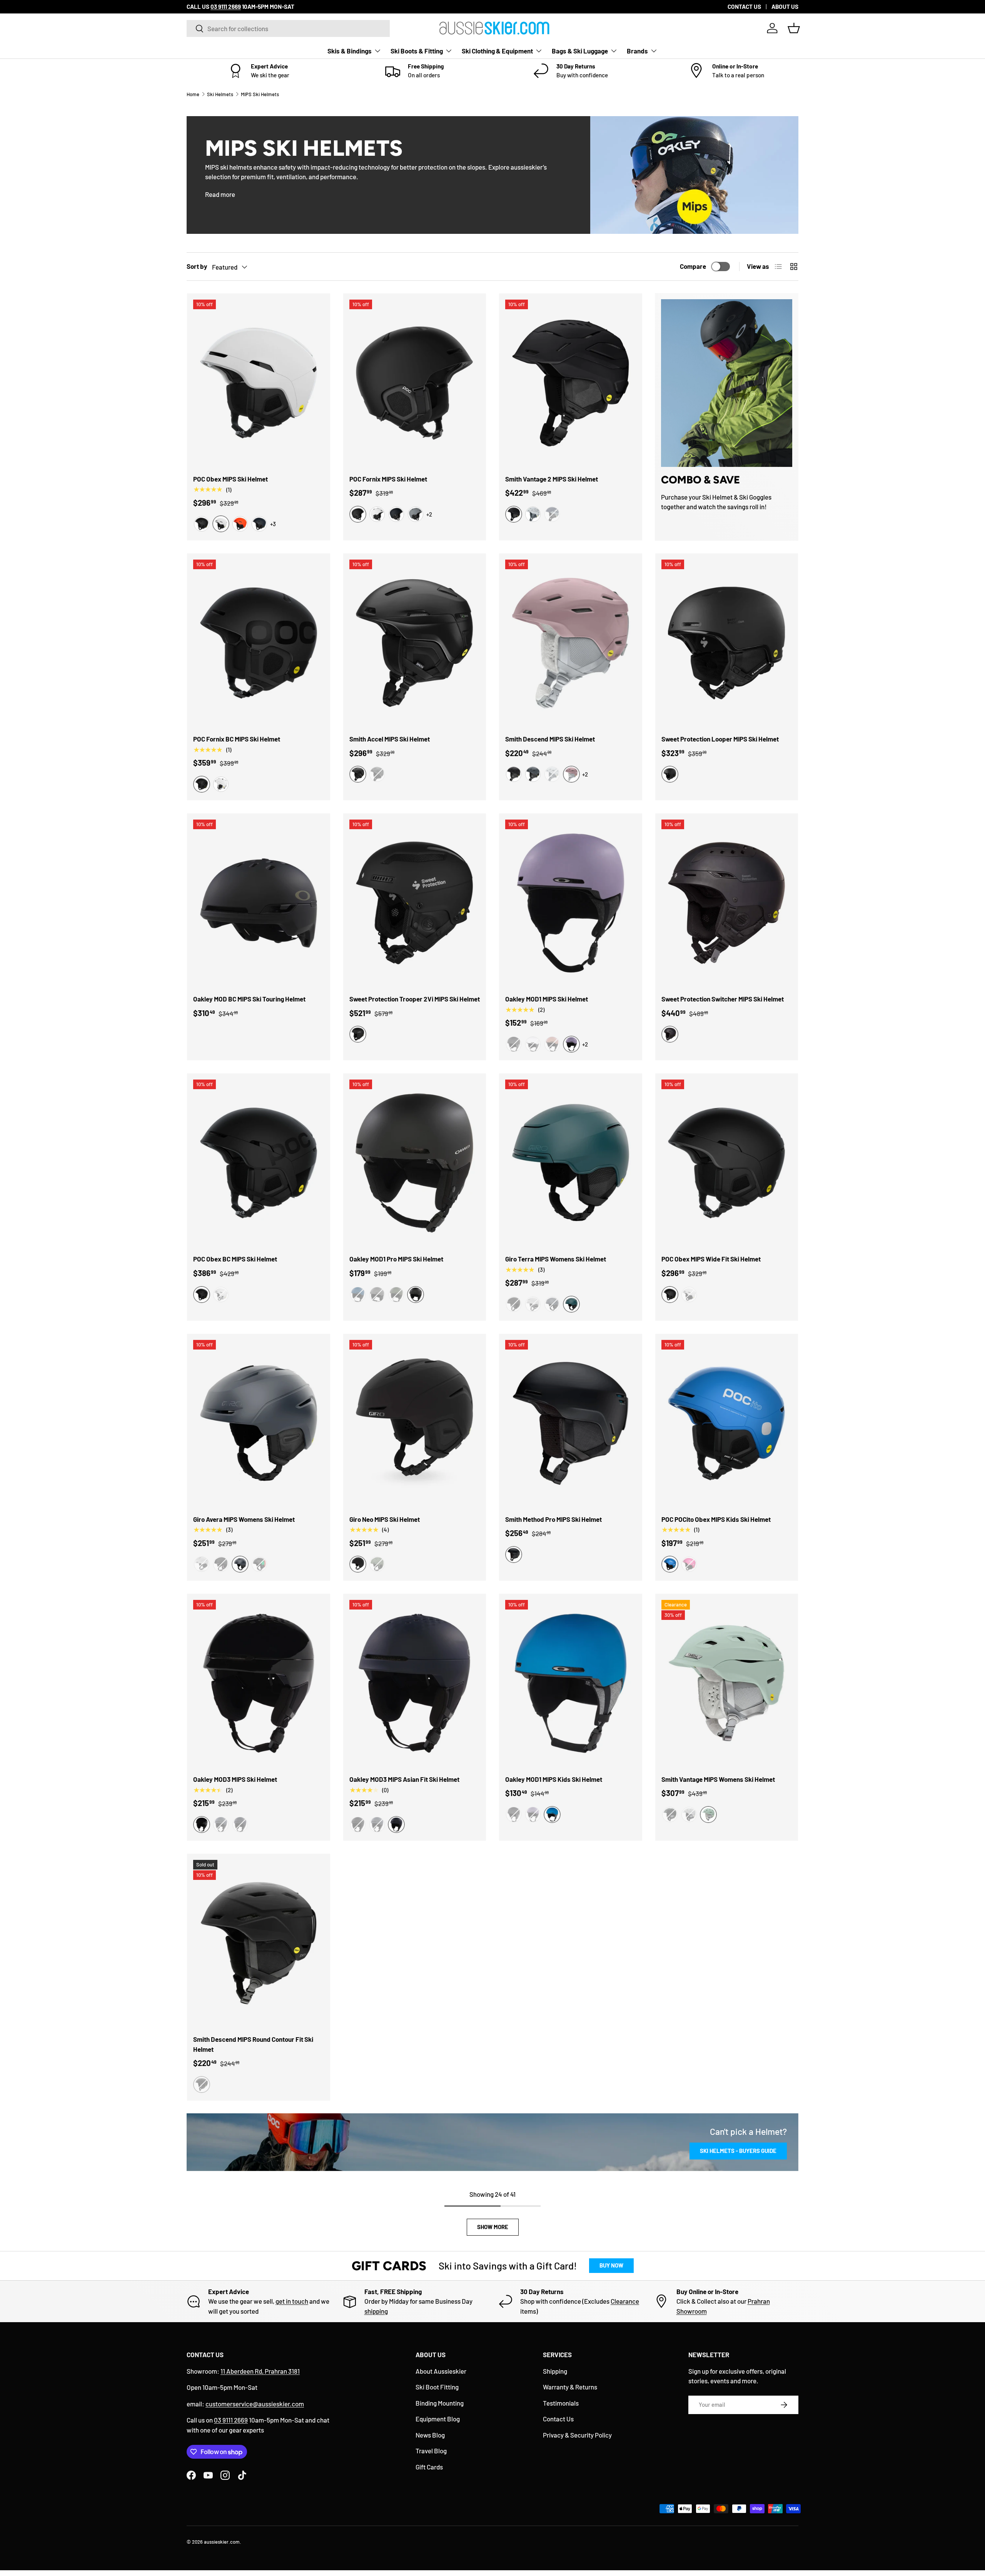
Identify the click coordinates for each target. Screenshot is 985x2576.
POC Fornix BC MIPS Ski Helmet (237, 739)
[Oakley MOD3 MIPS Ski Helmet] (259, 1683)
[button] (794, 28)
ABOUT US (785, 7)
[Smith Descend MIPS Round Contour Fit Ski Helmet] (259, 1943)
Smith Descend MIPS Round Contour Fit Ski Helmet (253, 2044)
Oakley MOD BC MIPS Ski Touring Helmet (249, 999)
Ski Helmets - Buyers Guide (738, 2151)
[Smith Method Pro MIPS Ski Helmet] (571, 1423)
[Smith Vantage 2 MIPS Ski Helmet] (571, 383)
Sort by (197, 266)
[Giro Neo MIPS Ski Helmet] (415, 1423)
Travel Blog (431, 2451)
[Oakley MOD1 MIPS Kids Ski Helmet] (571, 1683)
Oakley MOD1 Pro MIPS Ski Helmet (396, 1259)
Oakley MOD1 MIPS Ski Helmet (547, 999)
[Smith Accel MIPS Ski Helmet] (415, 643)
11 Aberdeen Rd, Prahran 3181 (260, 2371)
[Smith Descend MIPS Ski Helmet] (571, 643)
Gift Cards (429, 2467)
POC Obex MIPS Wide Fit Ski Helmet (711, 1259)
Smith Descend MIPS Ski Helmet (550, 739)
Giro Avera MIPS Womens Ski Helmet (244, 1519)
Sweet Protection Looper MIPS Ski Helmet (720, 739)
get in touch (292, 2301)
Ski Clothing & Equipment (497, 51)
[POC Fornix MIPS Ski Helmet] (415, 383)
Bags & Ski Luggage (580, 51)
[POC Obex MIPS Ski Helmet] (259, 383)
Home (193, 94)
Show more (493, 2227)
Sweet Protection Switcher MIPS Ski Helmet (723, 999)
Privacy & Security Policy (577, 2435)
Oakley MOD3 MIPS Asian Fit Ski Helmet (404, 1779)
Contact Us (558, 2419)
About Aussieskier (441, 2371)
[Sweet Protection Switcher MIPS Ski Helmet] (727, 903)
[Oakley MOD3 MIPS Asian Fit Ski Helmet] (415, 1683)
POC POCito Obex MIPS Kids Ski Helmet (716, 1519)
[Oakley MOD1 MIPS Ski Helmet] (571, 903)
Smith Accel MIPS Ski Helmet (390, 739)
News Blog (430, 2435)
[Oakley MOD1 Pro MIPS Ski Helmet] (415, 1163)
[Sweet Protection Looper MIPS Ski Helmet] (727, 643)
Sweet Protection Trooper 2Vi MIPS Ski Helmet (415, 999)
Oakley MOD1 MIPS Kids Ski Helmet (554, 1779)
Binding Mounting (440, 2403)
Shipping (555, 2371)
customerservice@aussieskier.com (255, 2404)
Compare (693, 266)
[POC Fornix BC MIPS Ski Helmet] (259, 643)
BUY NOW (611, 2265)
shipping (376, 2311)
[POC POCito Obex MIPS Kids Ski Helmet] (727, 1423)
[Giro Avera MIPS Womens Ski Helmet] (259, 1423)
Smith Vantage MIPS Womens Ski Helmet (718, 1779)
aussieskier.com (222, 2542)
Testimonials (561, 2403)
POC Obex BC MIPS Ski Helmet (235, 1259)
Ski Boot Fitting (437, 2387)
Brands (637, 51)
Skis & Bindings (350, 51)
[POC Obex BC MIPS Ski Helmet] (259, 1163)
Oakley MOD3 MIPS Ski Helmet (235, 1779)
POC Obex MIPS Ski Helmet (230, 479)
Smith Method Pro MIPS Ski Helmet (553, 1519)
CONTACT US (744, 7)
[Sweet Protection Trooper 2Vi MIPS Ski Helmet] (415, 903)
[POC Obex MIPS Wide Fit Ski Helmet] (727, 1163)
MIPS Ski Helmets (260, 94)
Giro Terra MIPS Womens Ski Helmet (556, 1259)
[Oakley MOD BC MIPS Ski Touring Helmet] (259, 903)
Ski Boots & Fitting (417, 51)
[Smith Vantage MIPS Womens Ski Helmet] (727, 1683)
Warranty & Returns (570, 2387)
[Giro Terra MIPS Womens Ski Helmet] (571, 1163)
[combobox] (288, 28)
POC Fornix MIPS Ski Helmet (388, 479)
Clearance (625, 2301)
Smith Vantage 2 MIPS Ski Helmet (552, 479)
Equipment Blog (438, 2419)
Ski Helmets (220, 94)
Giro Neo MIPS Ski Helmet (385, 1519)
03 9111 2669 (231, 2420)
